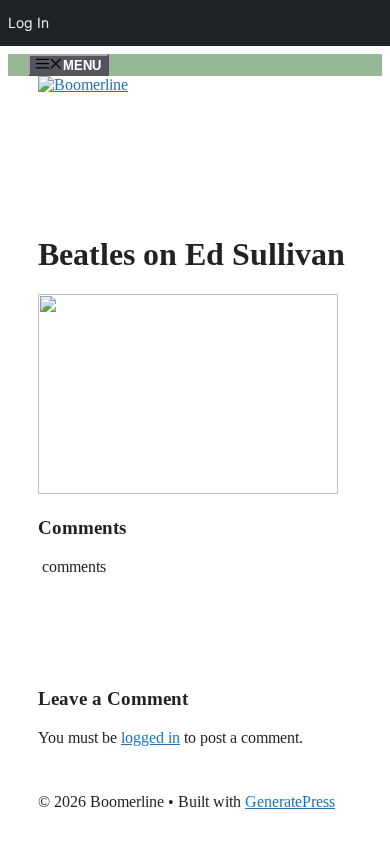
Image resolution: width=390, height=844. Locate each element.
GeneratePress (290, 801)
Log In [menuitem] (28, 22)
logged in (150, 737)
